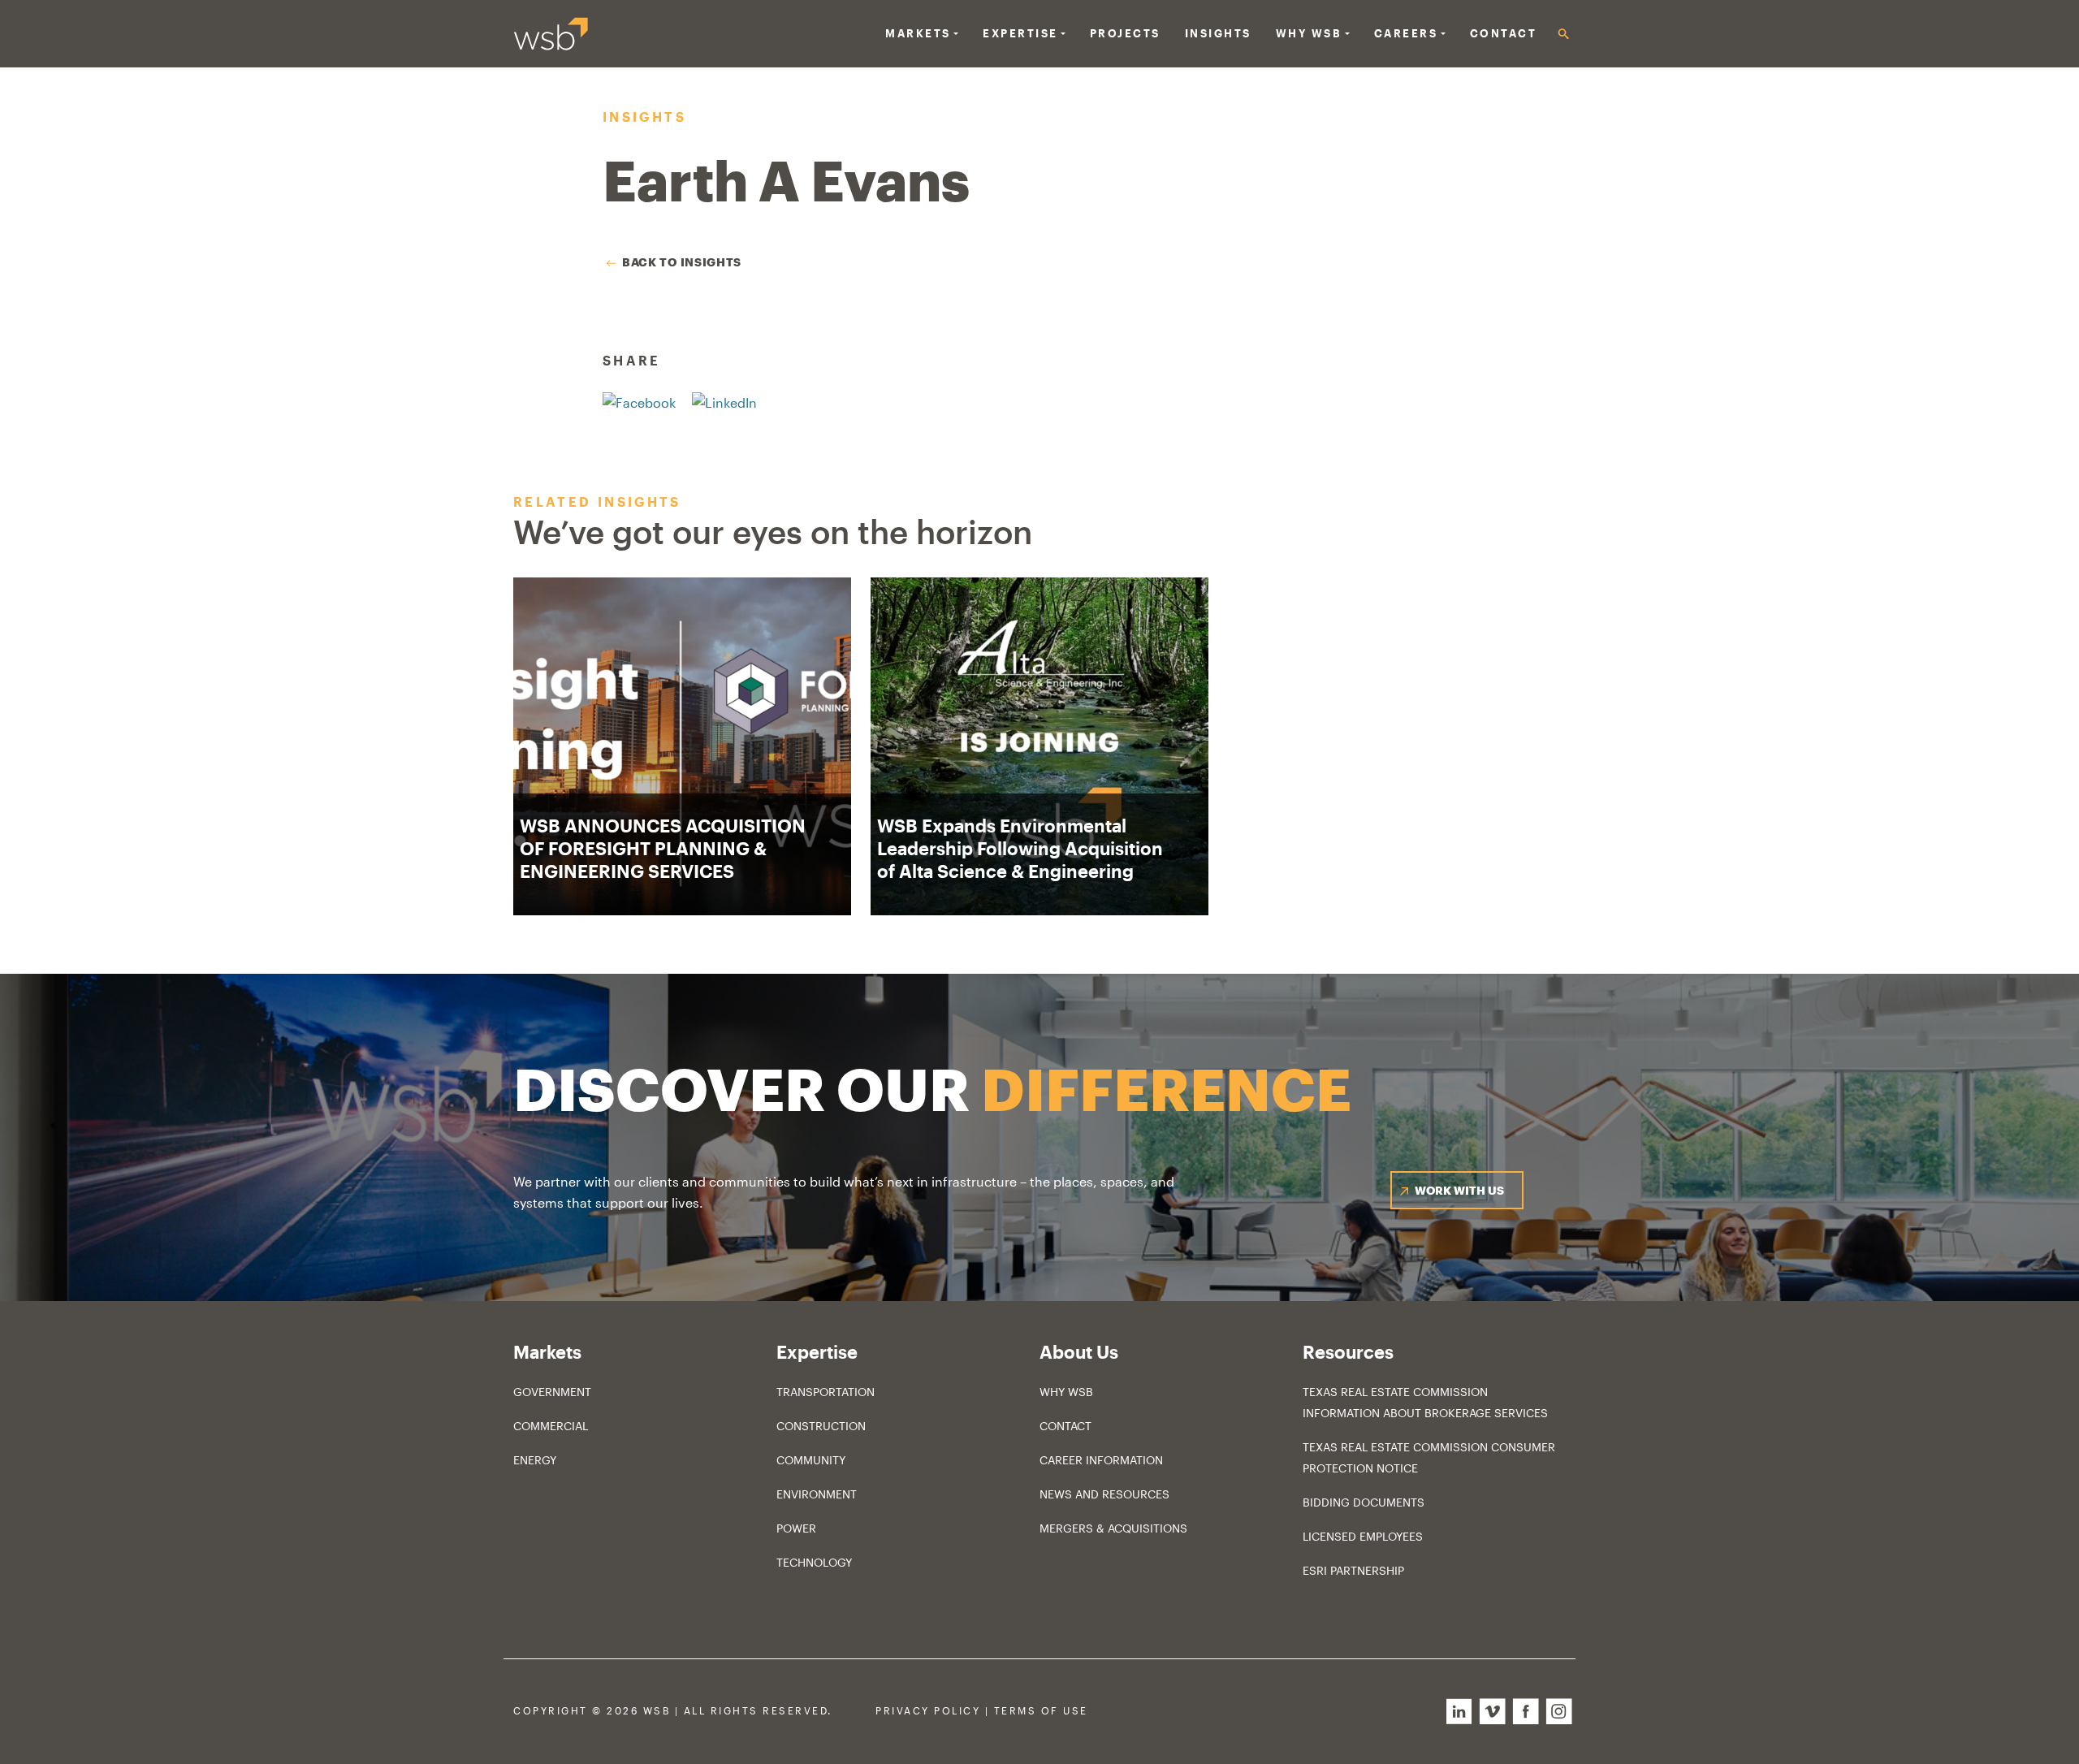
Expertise (1020, 33)
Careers (1406, 33)
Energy (535, 1460)
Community (811, 1460)
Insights (1218, 33)
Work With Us (1459, 1190)
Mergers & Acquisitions (1113, 1528)
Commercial (551, 1426)
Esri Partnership (1353, 1570)
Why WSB (1066, 1392)
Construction (821, 1426)
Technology (814, 1562)
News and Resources (1104, 1494)
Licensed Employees (1363, 1536)
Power (796, 1528)
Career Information (1101, 1460)
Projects (1125, 33)
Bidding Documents (1364, 1502)
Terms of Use (1041, 1711)
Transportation (826, 1392)
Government (552, 1392)
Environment (817, 1494)
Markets (918, 33)
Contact (1504, 33)
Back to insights (682, 262)
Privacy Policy (928, 1711)
